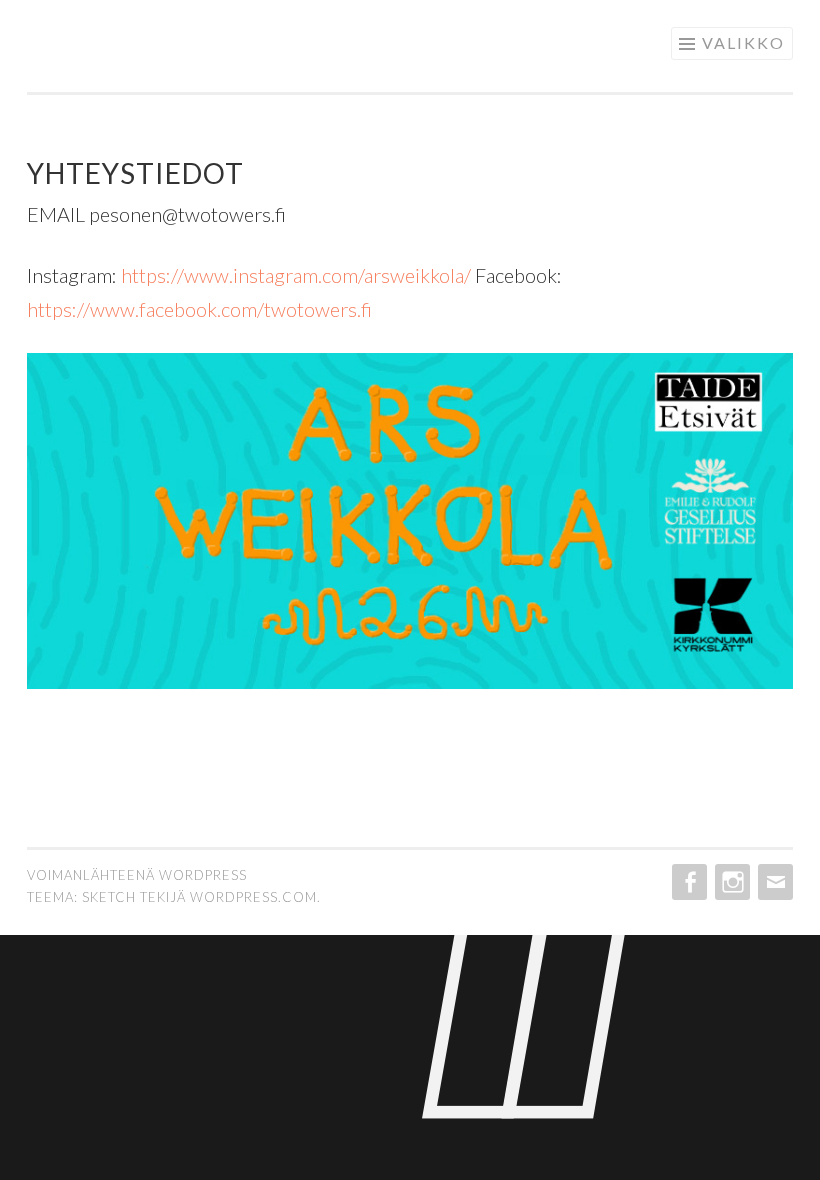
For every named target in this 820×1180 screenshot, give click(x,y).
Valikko (743, 42)
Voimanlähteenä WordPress (137, 875)
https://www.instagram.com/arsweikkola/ (296, 275)
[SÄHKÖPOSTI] (773, 882)
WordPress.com (253, 897)
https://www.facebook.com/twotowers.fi (199, 309)
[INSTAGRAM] (730, 882)
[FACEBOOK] (687, 882)
